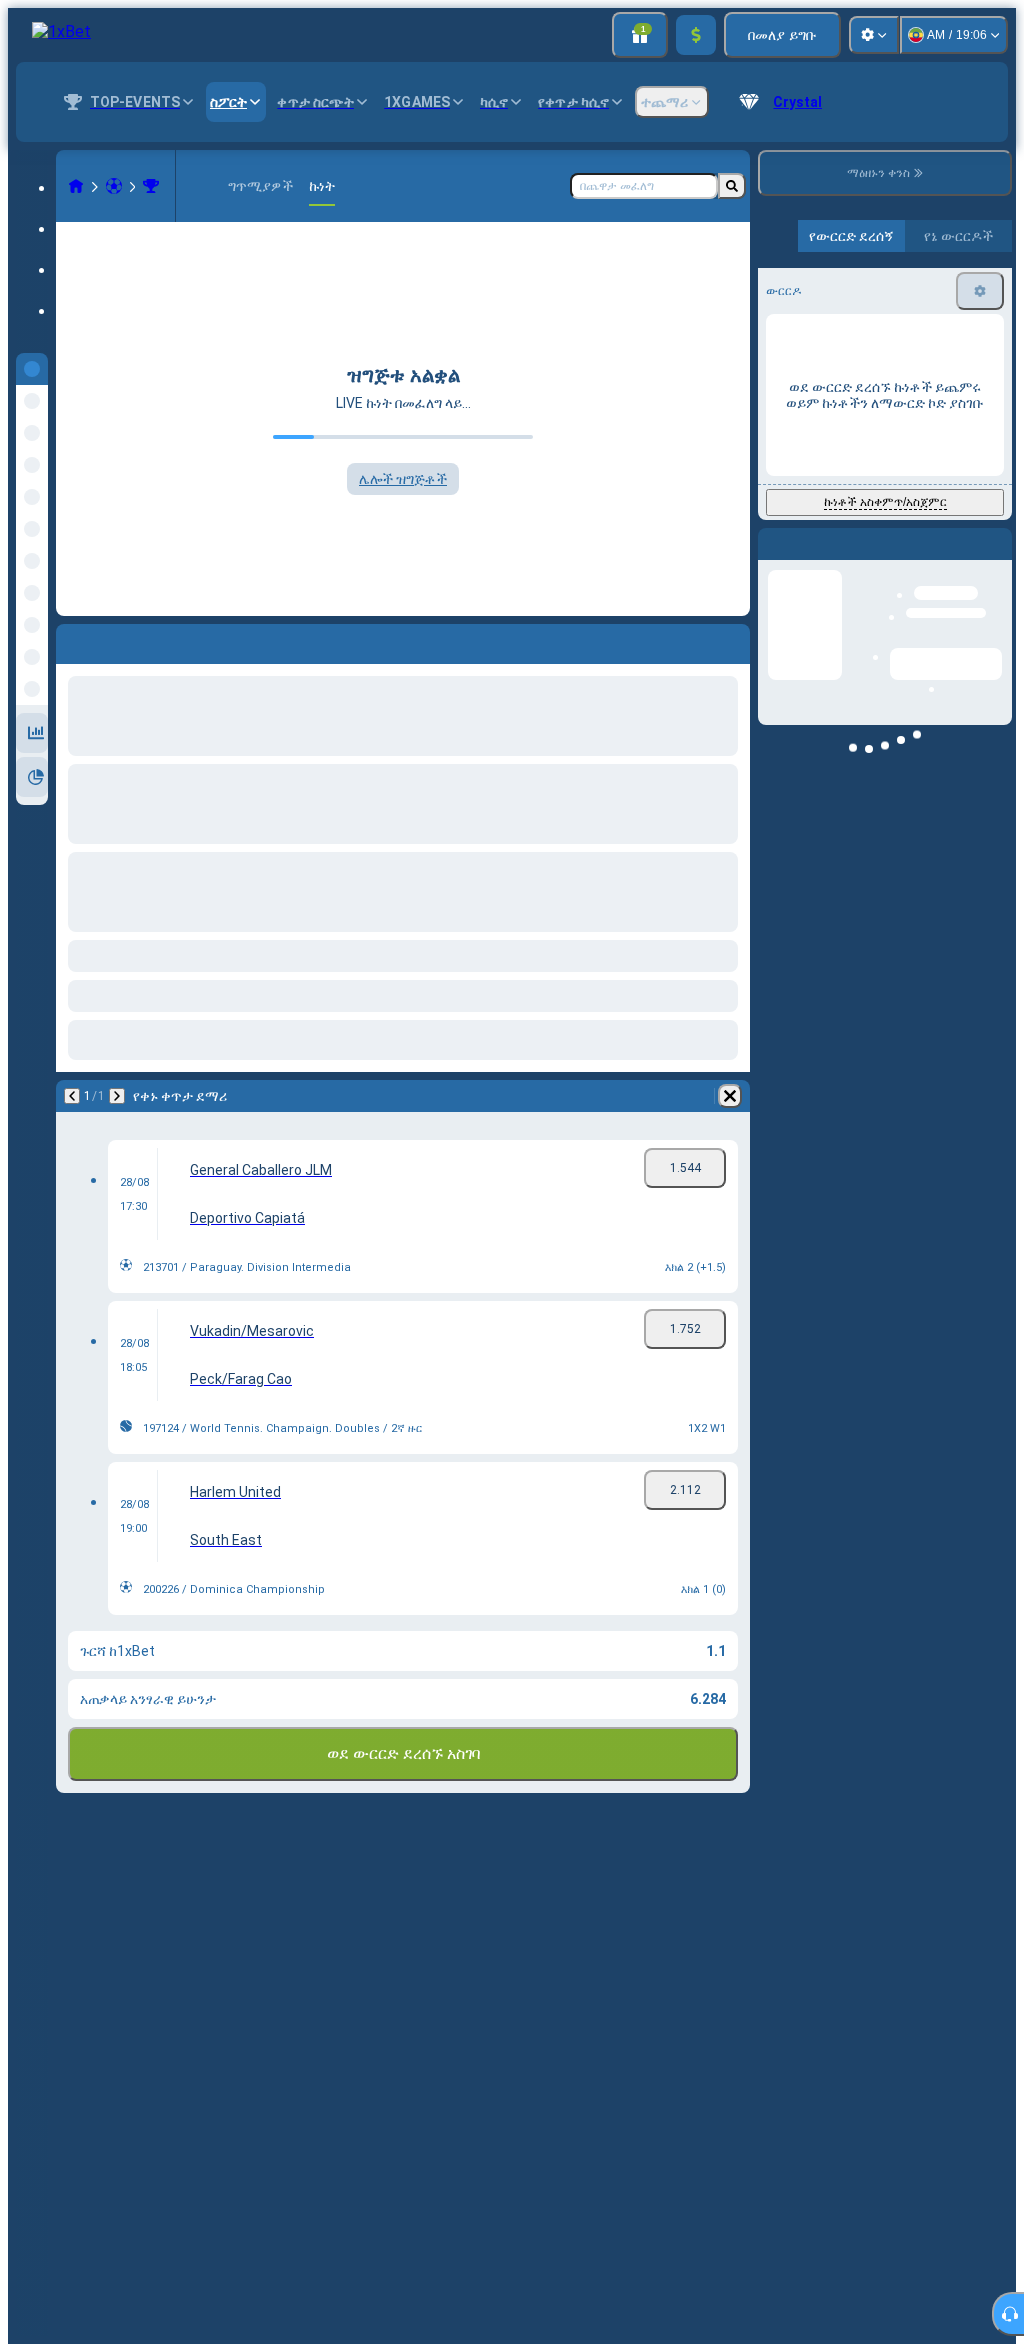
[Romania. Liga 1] (151, 186)
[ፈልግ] (732, 186)
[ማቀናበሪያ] (874, 35)
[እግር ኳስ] (114, 186)
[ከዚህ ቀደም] (72, 1096)
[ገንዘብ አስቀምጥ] (696, 35)
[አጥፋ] (730, 1096)
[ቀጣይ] (117, 1096)
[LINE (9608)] (76, 186)
